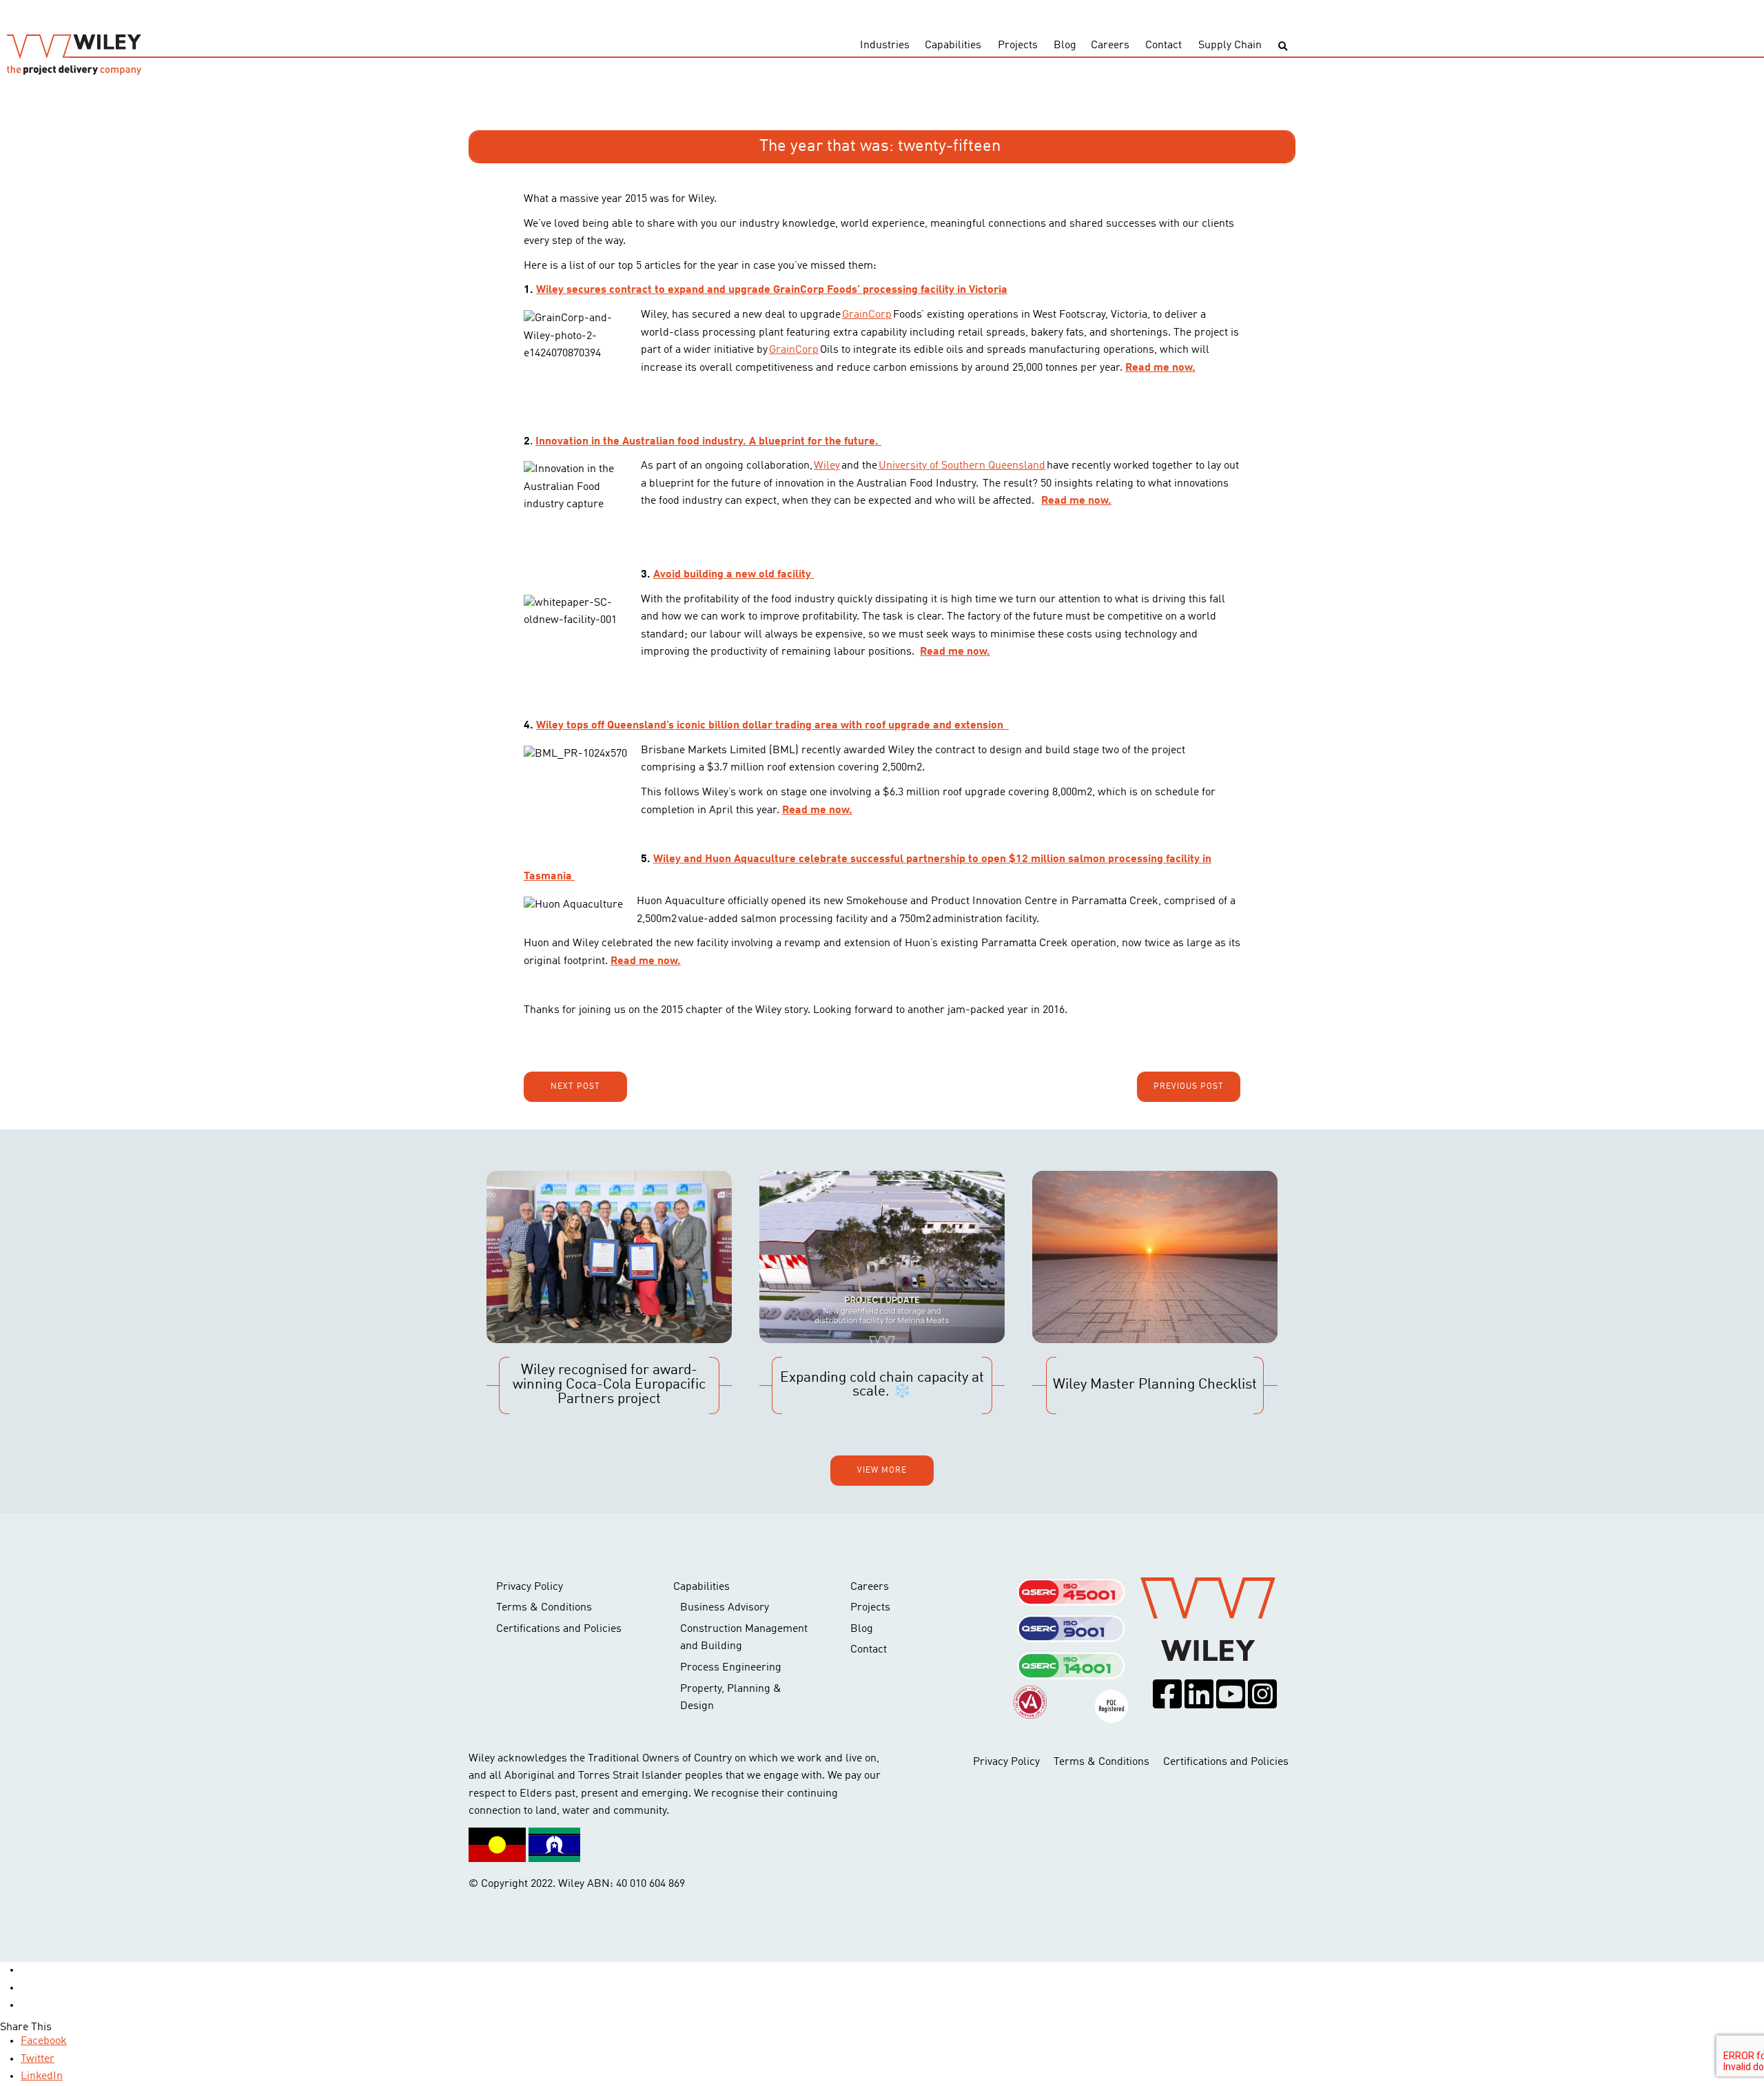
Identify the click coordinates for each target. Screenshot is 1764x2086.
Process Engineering (731, 1668)
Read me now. (1160, 368)
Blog (1065, 45)
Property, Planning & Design (731, 1698)
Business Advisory (725, 1608)
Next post (575, 1087)
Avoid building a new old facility (734, 575)
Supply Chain (1230, 45)
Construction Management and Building (744, 1638)
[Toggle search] (1283, 47)
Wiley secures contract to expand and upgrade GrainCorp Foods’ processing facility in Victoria (772, 290)
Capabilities (953, 45)
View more (882, 1471)
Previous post (1189, 1087)
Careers (1110, 45)
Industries (885, 45)
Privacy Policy (530, 1587)
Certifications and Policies (559, 1629)
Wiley (827, 466)
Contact (1163, 45)
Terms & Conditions (544, 1608)
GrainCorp (867, 315)
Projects (1018, 45)
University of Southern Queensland (962, 466)
